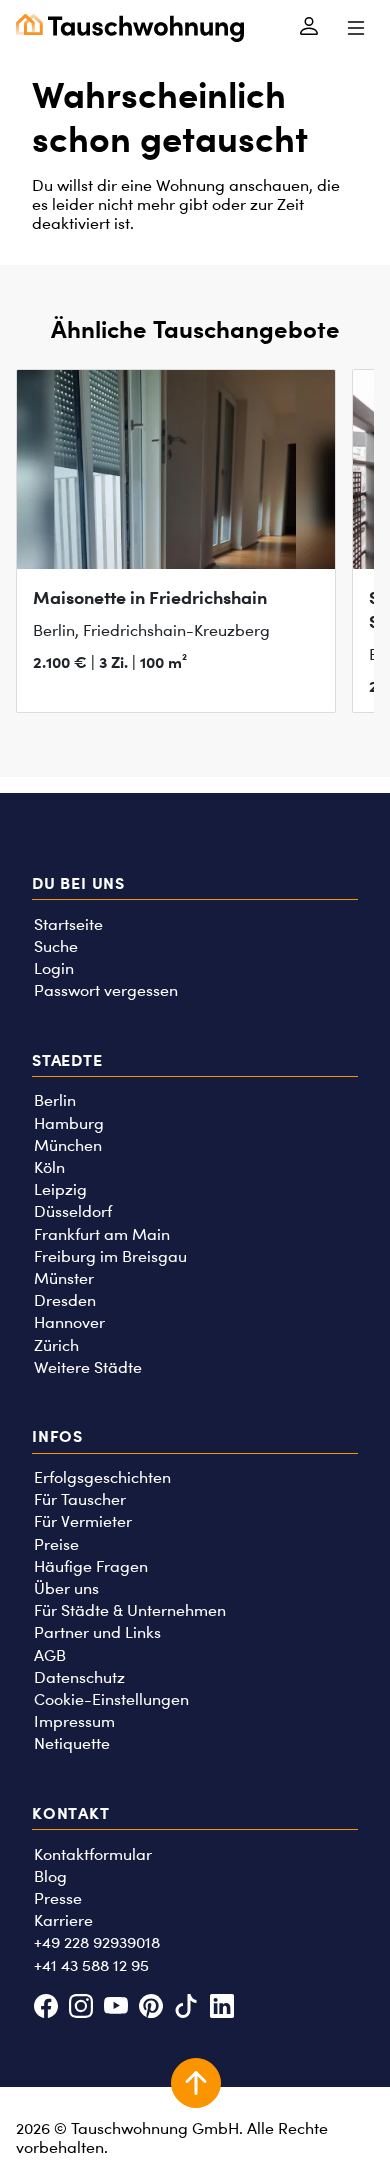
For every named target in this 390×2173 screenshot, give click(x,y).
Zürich (56, 1345)
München (68, 1145)
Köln (49, 1167)
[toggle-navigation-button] (355, 28)
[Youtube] (115, 2007)
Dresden (65, 1300)
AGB (50, 1655)
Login (54, 968)
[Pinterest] (151, 2007)
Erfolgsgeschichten (102, 1477)
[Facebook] (45, 2007)
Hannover (69, 1322)
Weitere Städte (88, 1367)
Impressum (74, 1721)
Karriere (63, 1920)
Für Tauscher (80, 1499)
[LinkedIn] (221, 2007)
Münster (64, 1278)
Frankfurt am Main (102, 1234)
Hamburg (69, 1123)
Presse (58, 1898)
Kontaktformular (93, 1854)
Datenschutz (79, 1677)
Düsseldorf (73, 1211)
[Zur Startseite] (130, 28)
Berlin (55, 1100)
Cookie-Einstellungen (111, 1699)
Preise (56, 1544)
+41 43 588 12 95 (91, 1965)
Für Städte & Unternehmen (130, 1610)
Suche (56, 946)
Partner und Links (97, 1632)
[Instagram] (80, 2007)
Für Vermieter (83, 1521)
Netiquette (72, 1743)
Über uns (66, 1588)
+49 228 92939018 (97, 1942)
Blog (50, 1876)
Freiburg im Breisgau (110, 1256)
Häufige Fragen (91, 1566)
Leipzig (60, 1189)
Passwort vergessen (106, 990)
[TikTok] (186, 2007)
